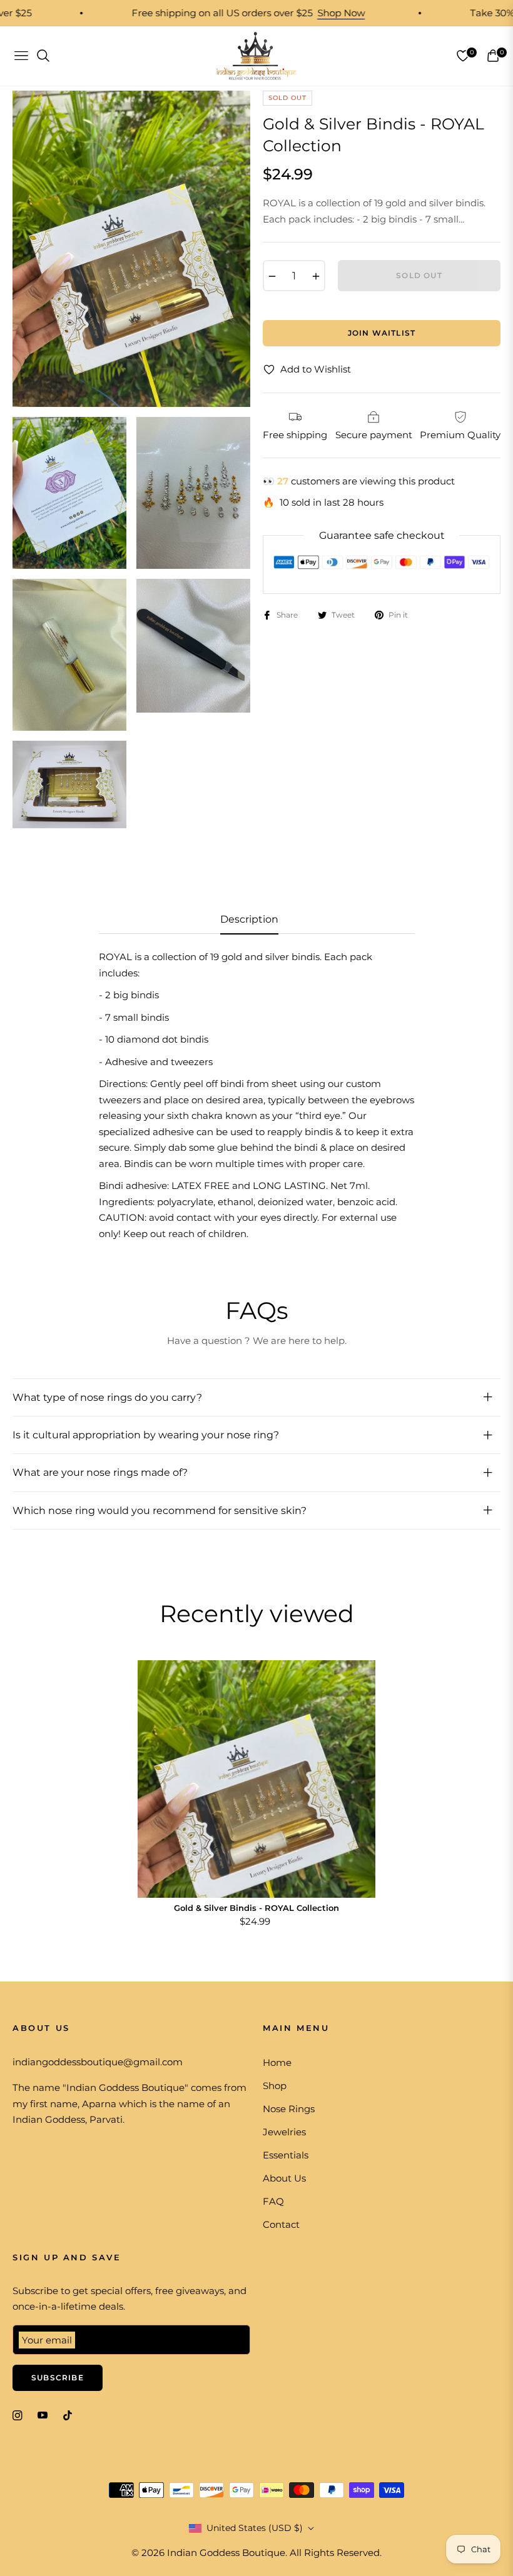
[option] (131, 249)
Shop (275, 2086)
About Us (284, 2178)
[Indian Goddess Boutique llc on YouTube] (43, 2414)
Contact (281, 2224)
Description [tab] (249, 919)
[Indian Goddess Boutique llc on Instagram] (18, 2414)
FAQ (273, 2201)
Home (277, 2062)
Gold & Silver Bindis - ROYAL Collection (256, 1908)
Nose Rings (289, 2109)
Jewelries (284, 2132)
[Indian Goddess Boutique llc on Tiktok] (71, 2414)
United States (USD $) (255, 2528)
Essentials (286, 2155)
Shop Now (308, 13)
